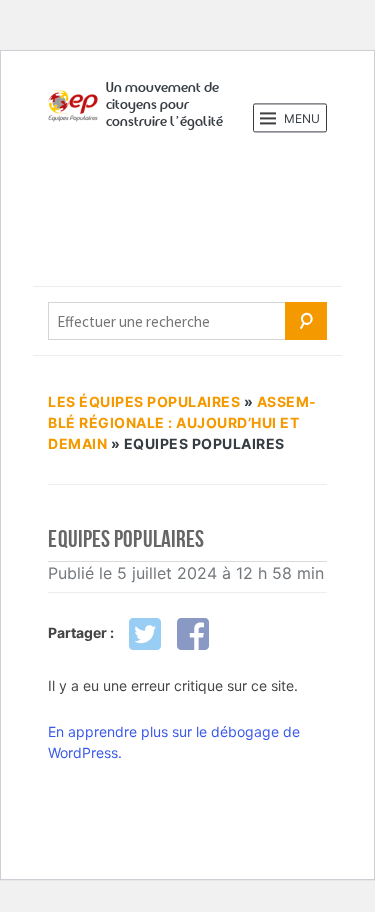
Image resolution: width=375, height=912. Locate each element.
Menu (300, 118)
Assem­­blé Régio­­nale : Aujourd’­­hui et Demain (182, 422)
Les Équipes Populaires (144, 401)
